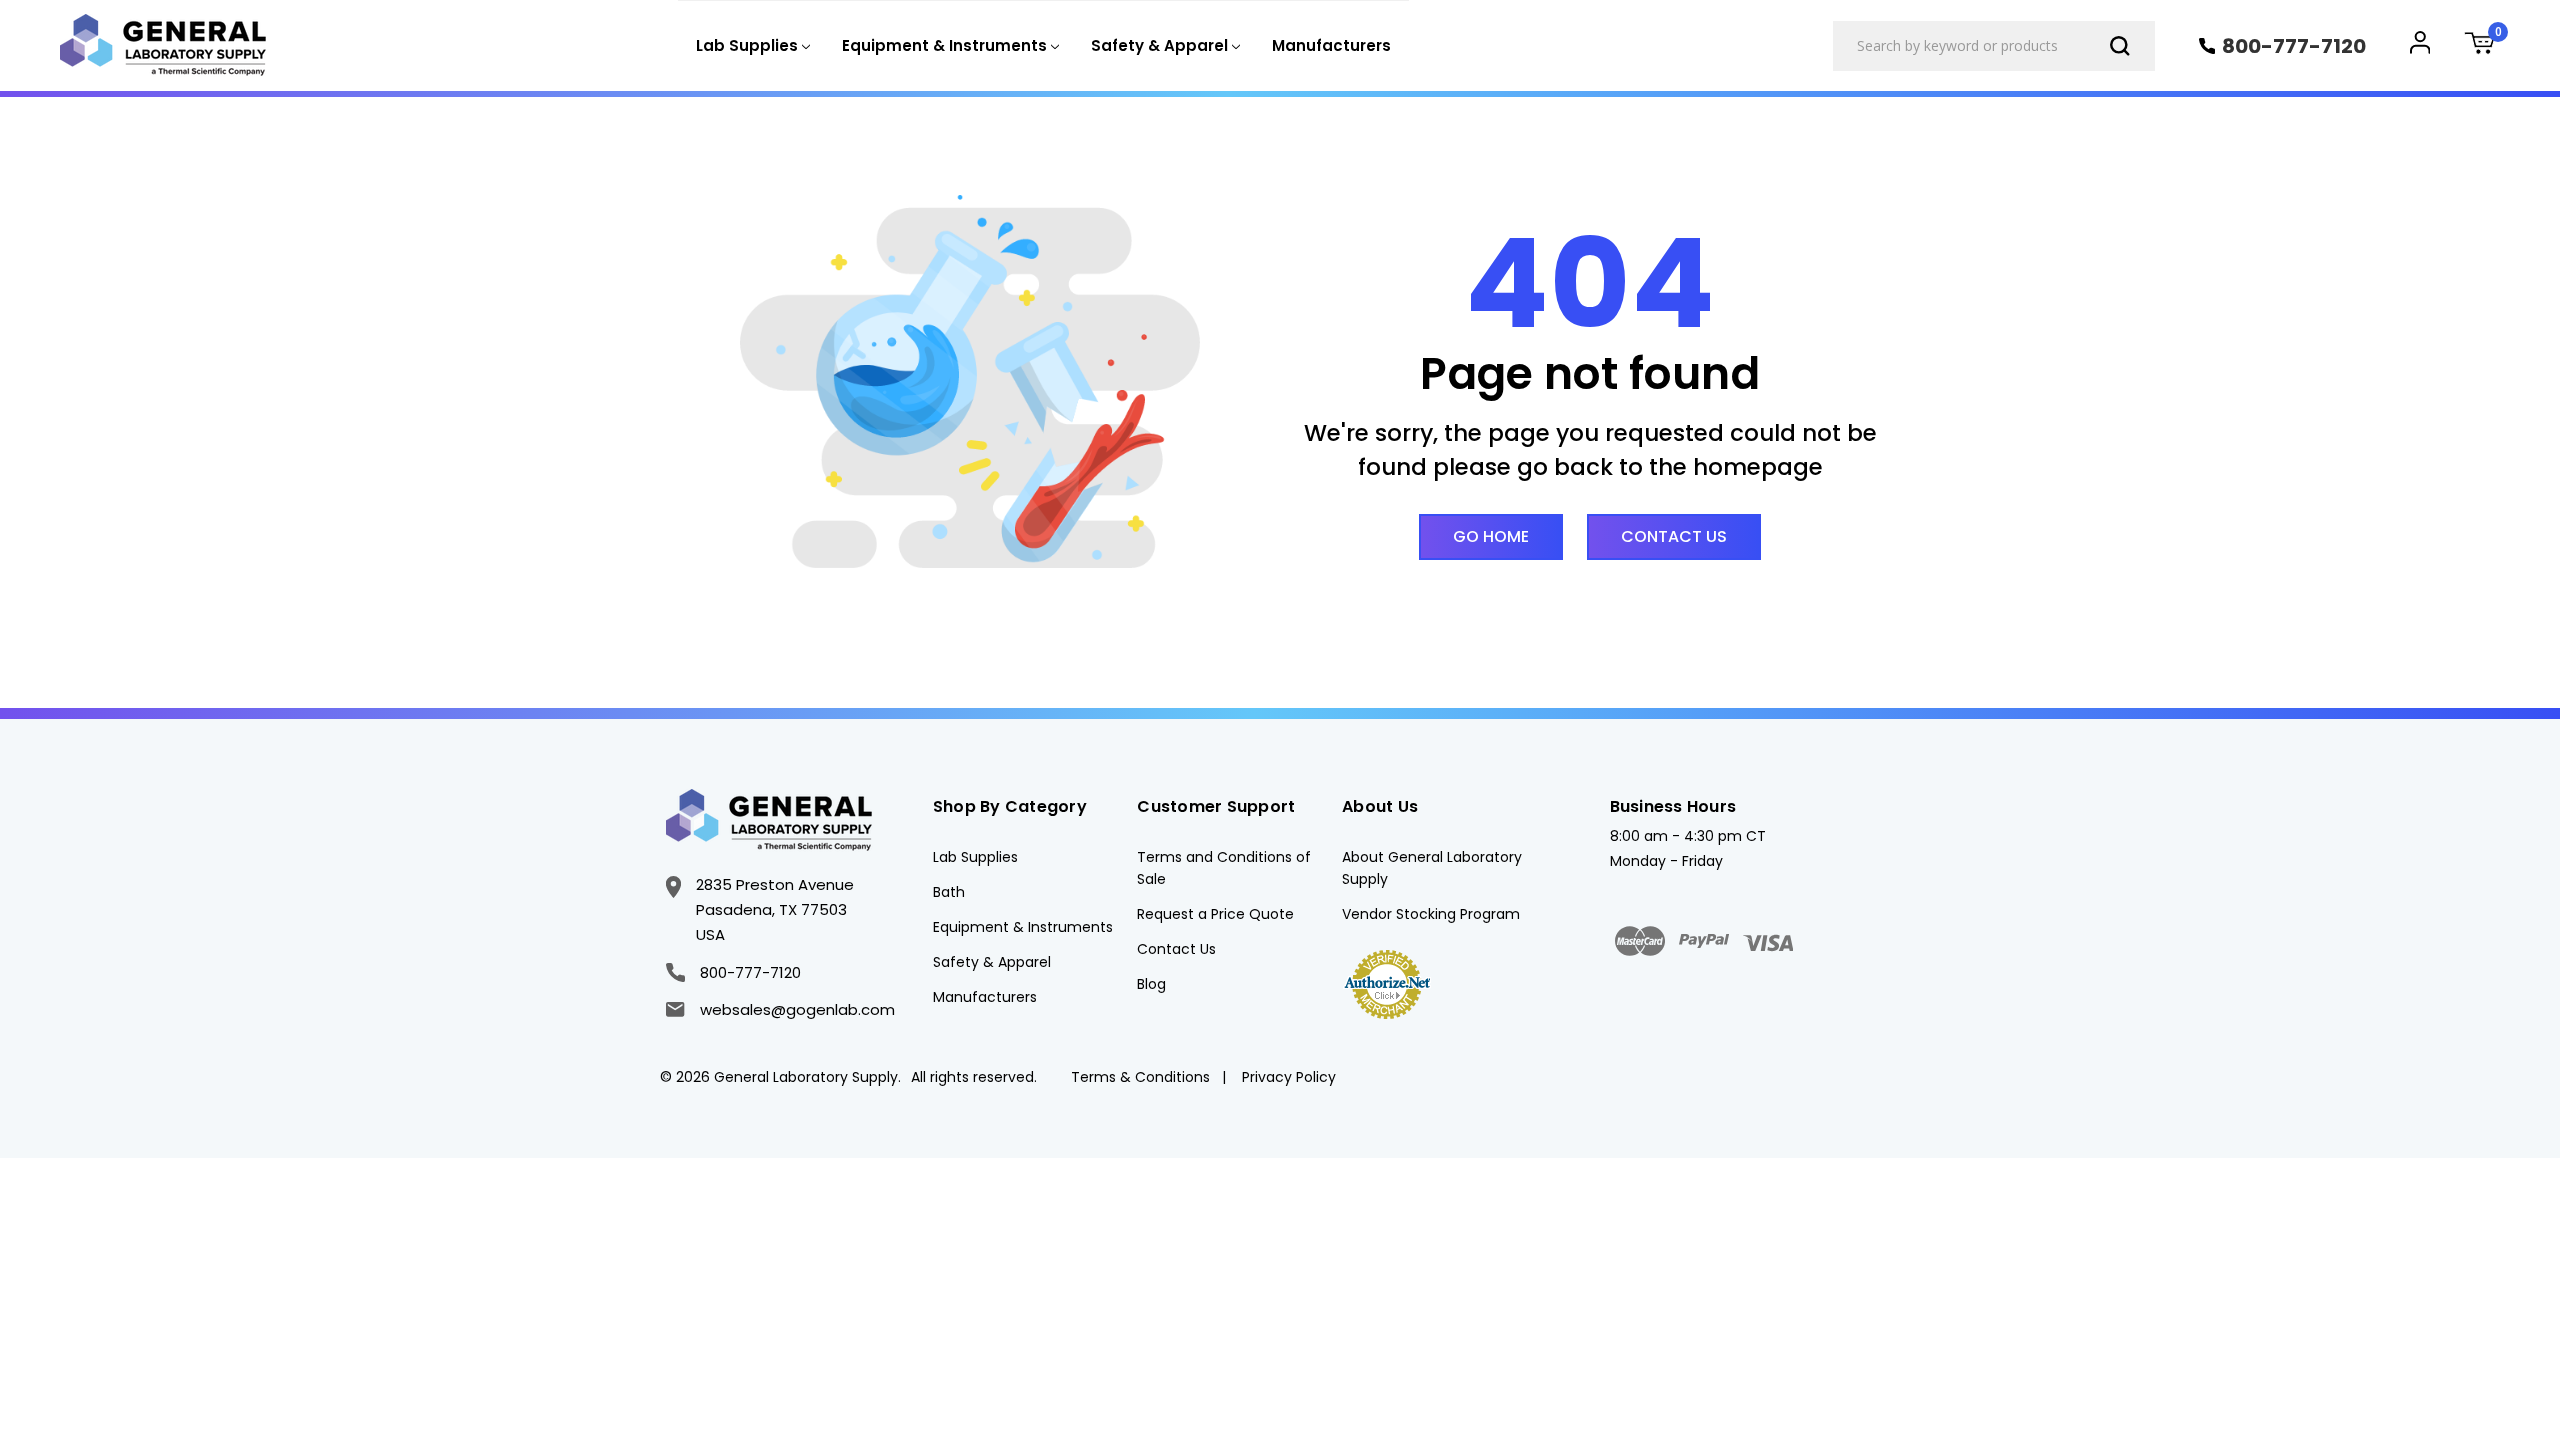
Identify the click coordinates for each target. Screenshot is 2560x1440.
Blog (1151, 984)
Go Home (1491, 536)
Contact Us (1674, 536)
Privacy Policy (1289, 1077)
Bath (949, 892)
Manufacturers (1331, 45)
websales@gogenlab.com (797, 1009)
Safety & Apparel (992, 962)
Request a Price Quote (1215, 914)
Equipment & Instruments (1023, 927)
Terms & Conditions (1140, 1077)
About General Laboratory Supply (1432, 868)
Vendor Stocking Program (1431, 914)
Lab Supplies (975, 857)
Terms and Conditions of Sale (1224, 868)
